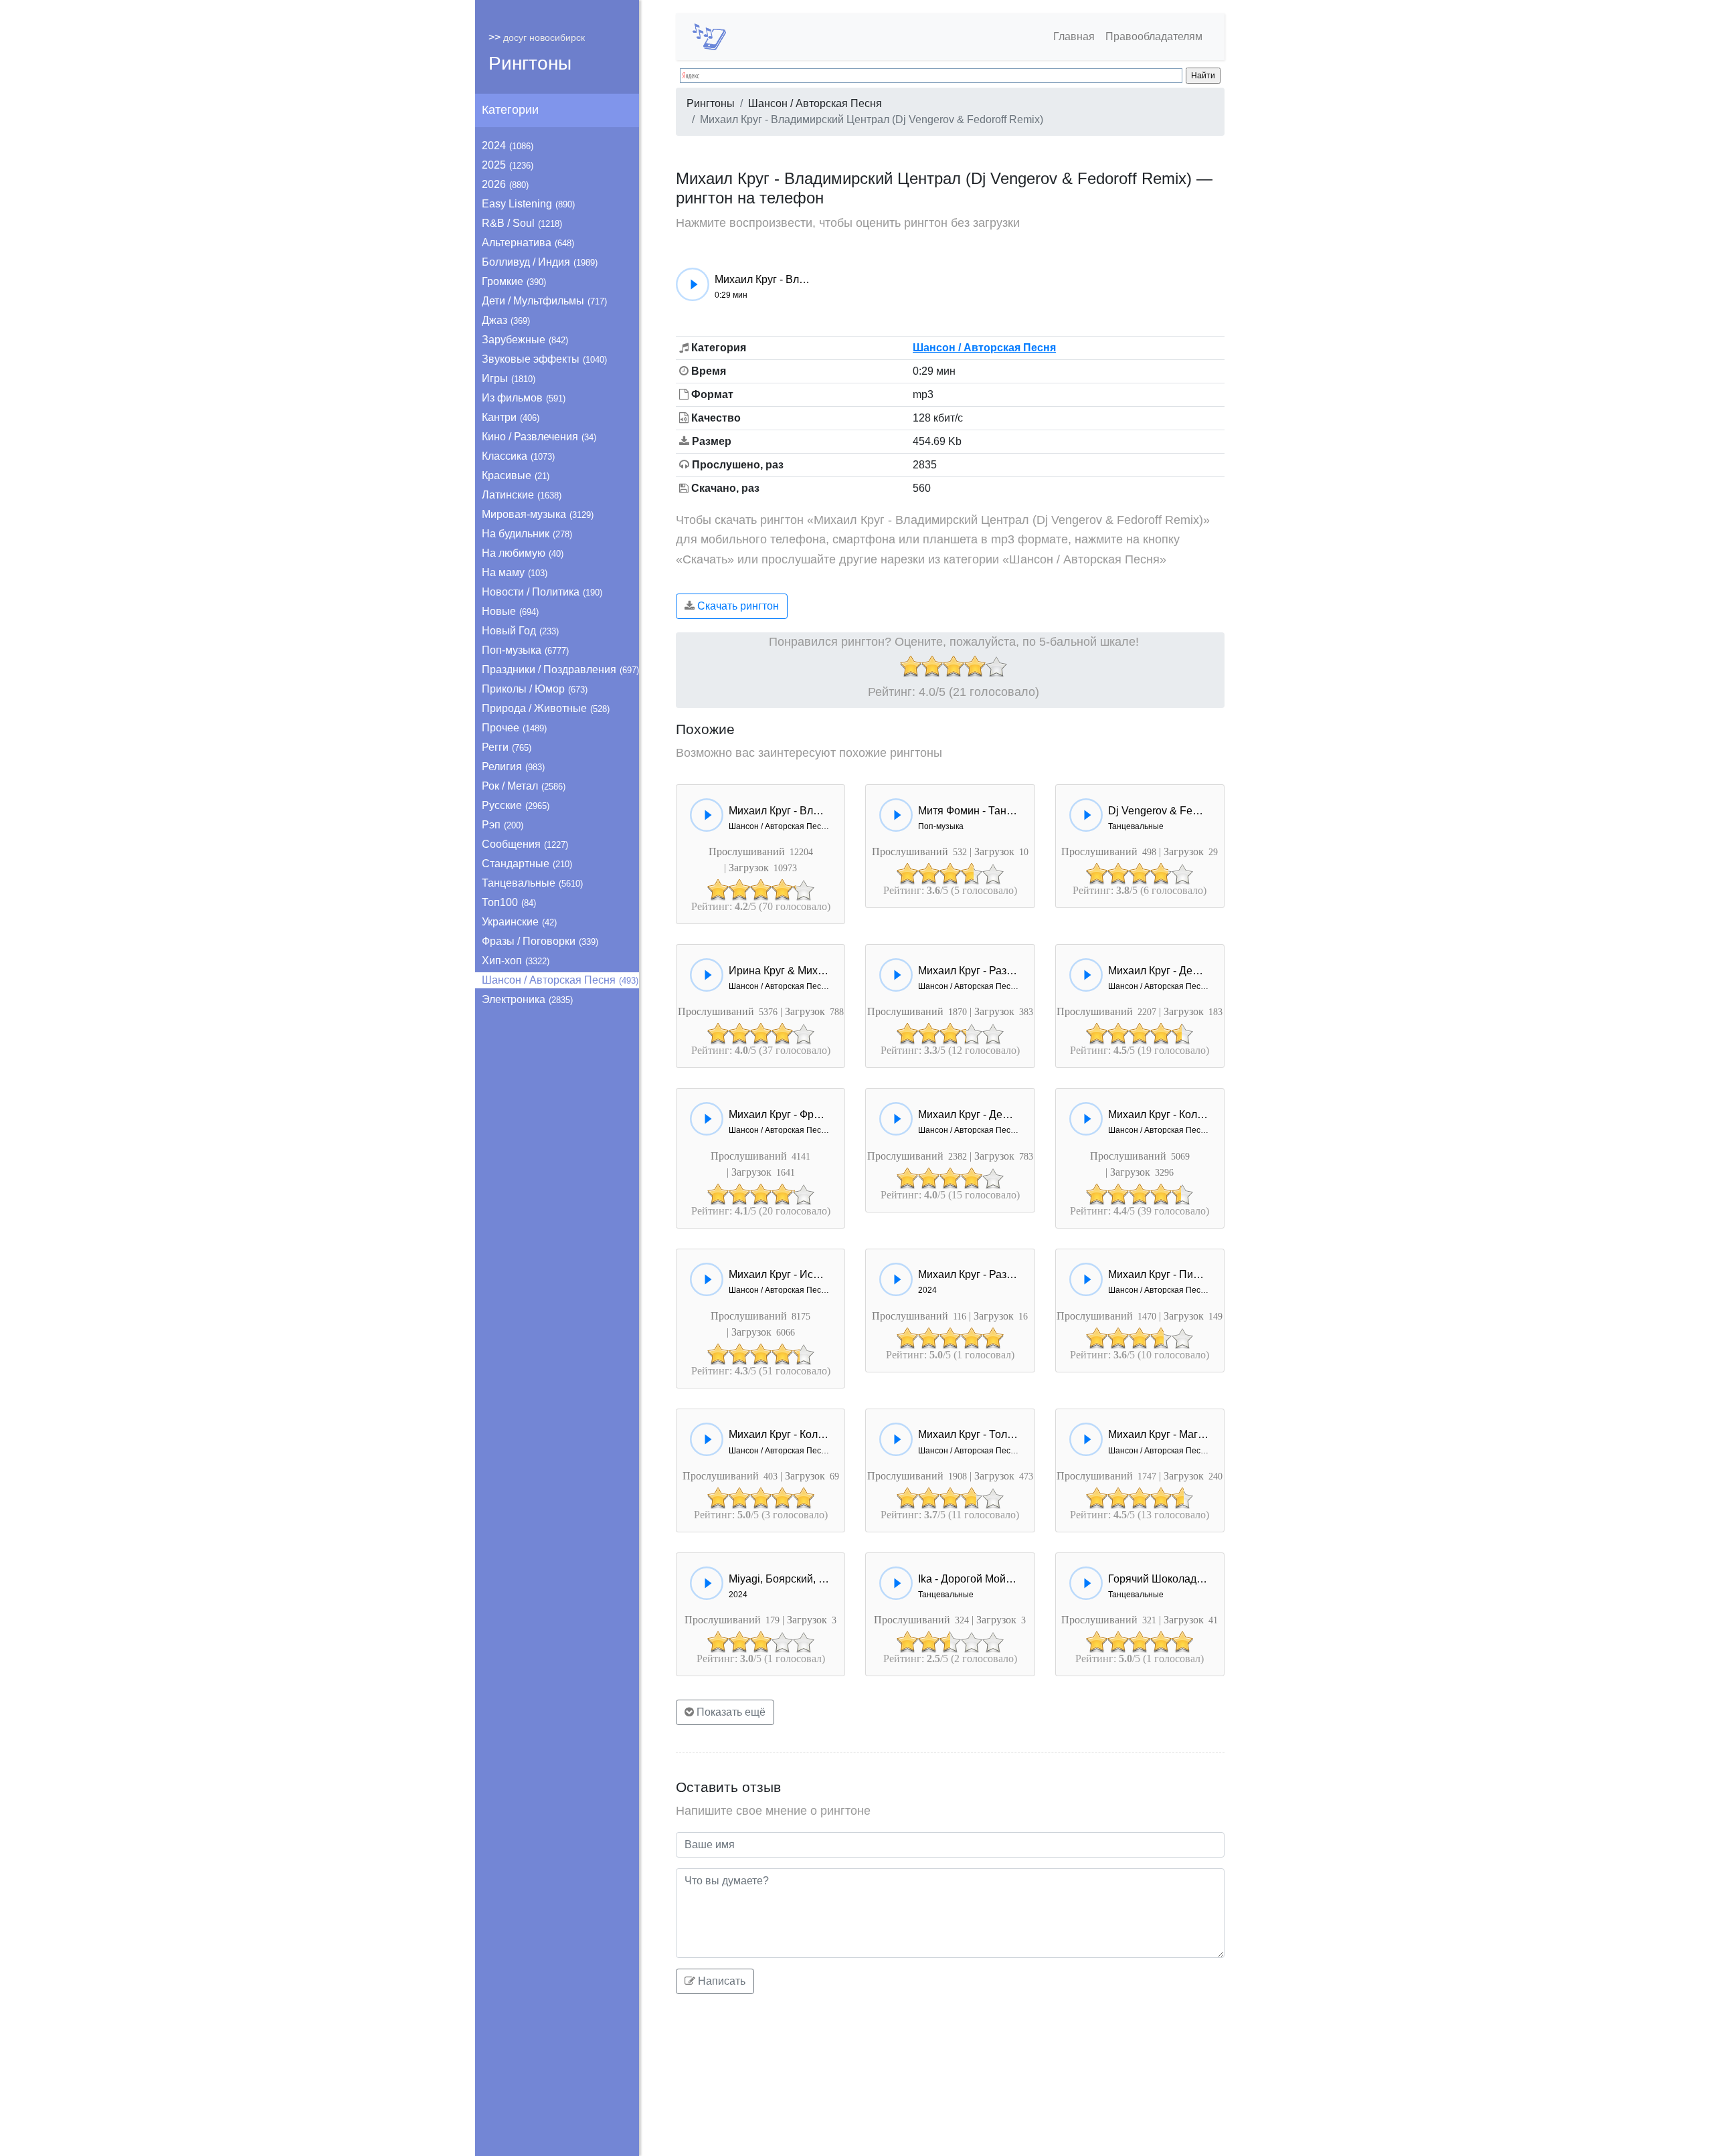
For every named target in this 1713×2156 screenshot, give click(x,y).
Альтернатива (528, 243)
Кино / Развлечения (539, 437)
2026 (505, 184)
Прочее (514, 728)
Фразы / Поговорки (540, 941)
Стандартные (527, 864)
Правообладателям (1154, 36)
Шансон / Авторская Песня (560, 980)
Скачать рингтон (737, 606)
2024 (508, 146)
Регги (507, 747)
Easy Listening (528, 204)
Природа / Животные (546, 708)
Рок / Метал (524, 786)
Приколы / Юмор (535, 689)
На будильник (527, 534)
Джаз (506, 320)
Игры (509, 378)
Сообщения (525, 844)
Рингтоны (530, 63)
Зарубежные (525, 340)
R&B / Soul (522, 223)
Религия (513, 767)
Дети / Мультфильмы (544, 301)
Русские (516, 805)
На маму (515, 572)
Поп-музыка (525, 650)
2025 (508, 165)
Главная (1074, 36)
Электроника (527, 999)
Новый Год (520, 631)
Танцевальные (532, 883)
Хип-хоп (516, 961)
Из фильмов (524, 398)
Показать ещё (730, 1712)
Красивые (516, 475)
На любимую (523, 553)
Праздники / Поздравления (560, 669)
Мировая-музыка (538, 514)
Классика (518, 456)
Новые (510, 611)
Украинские (519, 922)
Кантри (511, 417)
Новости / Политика (542, 592)
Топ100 (509, 902)
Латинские (522, 495)
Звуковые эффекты (544, 359)
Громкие (514, 281)
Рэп (503, 825)
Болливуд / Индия (540, 262)
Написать (720, 1981)
